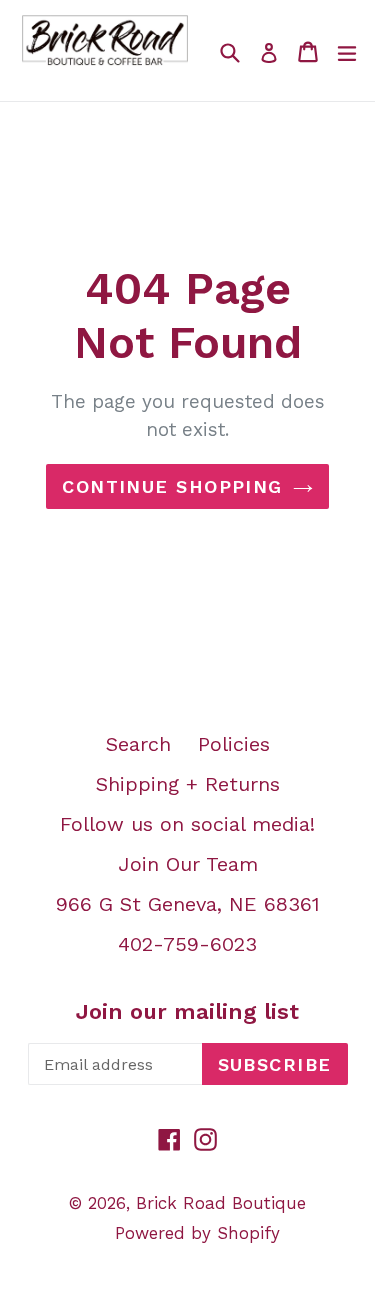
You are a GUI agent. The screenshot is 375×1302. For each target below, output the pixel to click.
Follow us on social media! (187, 824)
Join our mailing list (187, 1011)
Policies (234, 744)
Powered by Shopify (197, 1233)
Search (138, 744)
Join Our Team (188, 864)
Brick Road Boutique (221, 1203)
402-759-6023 (187, 944)
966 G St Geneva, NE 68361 (188, 904)
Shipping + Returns (188, 784)
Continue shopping (172, 486)
